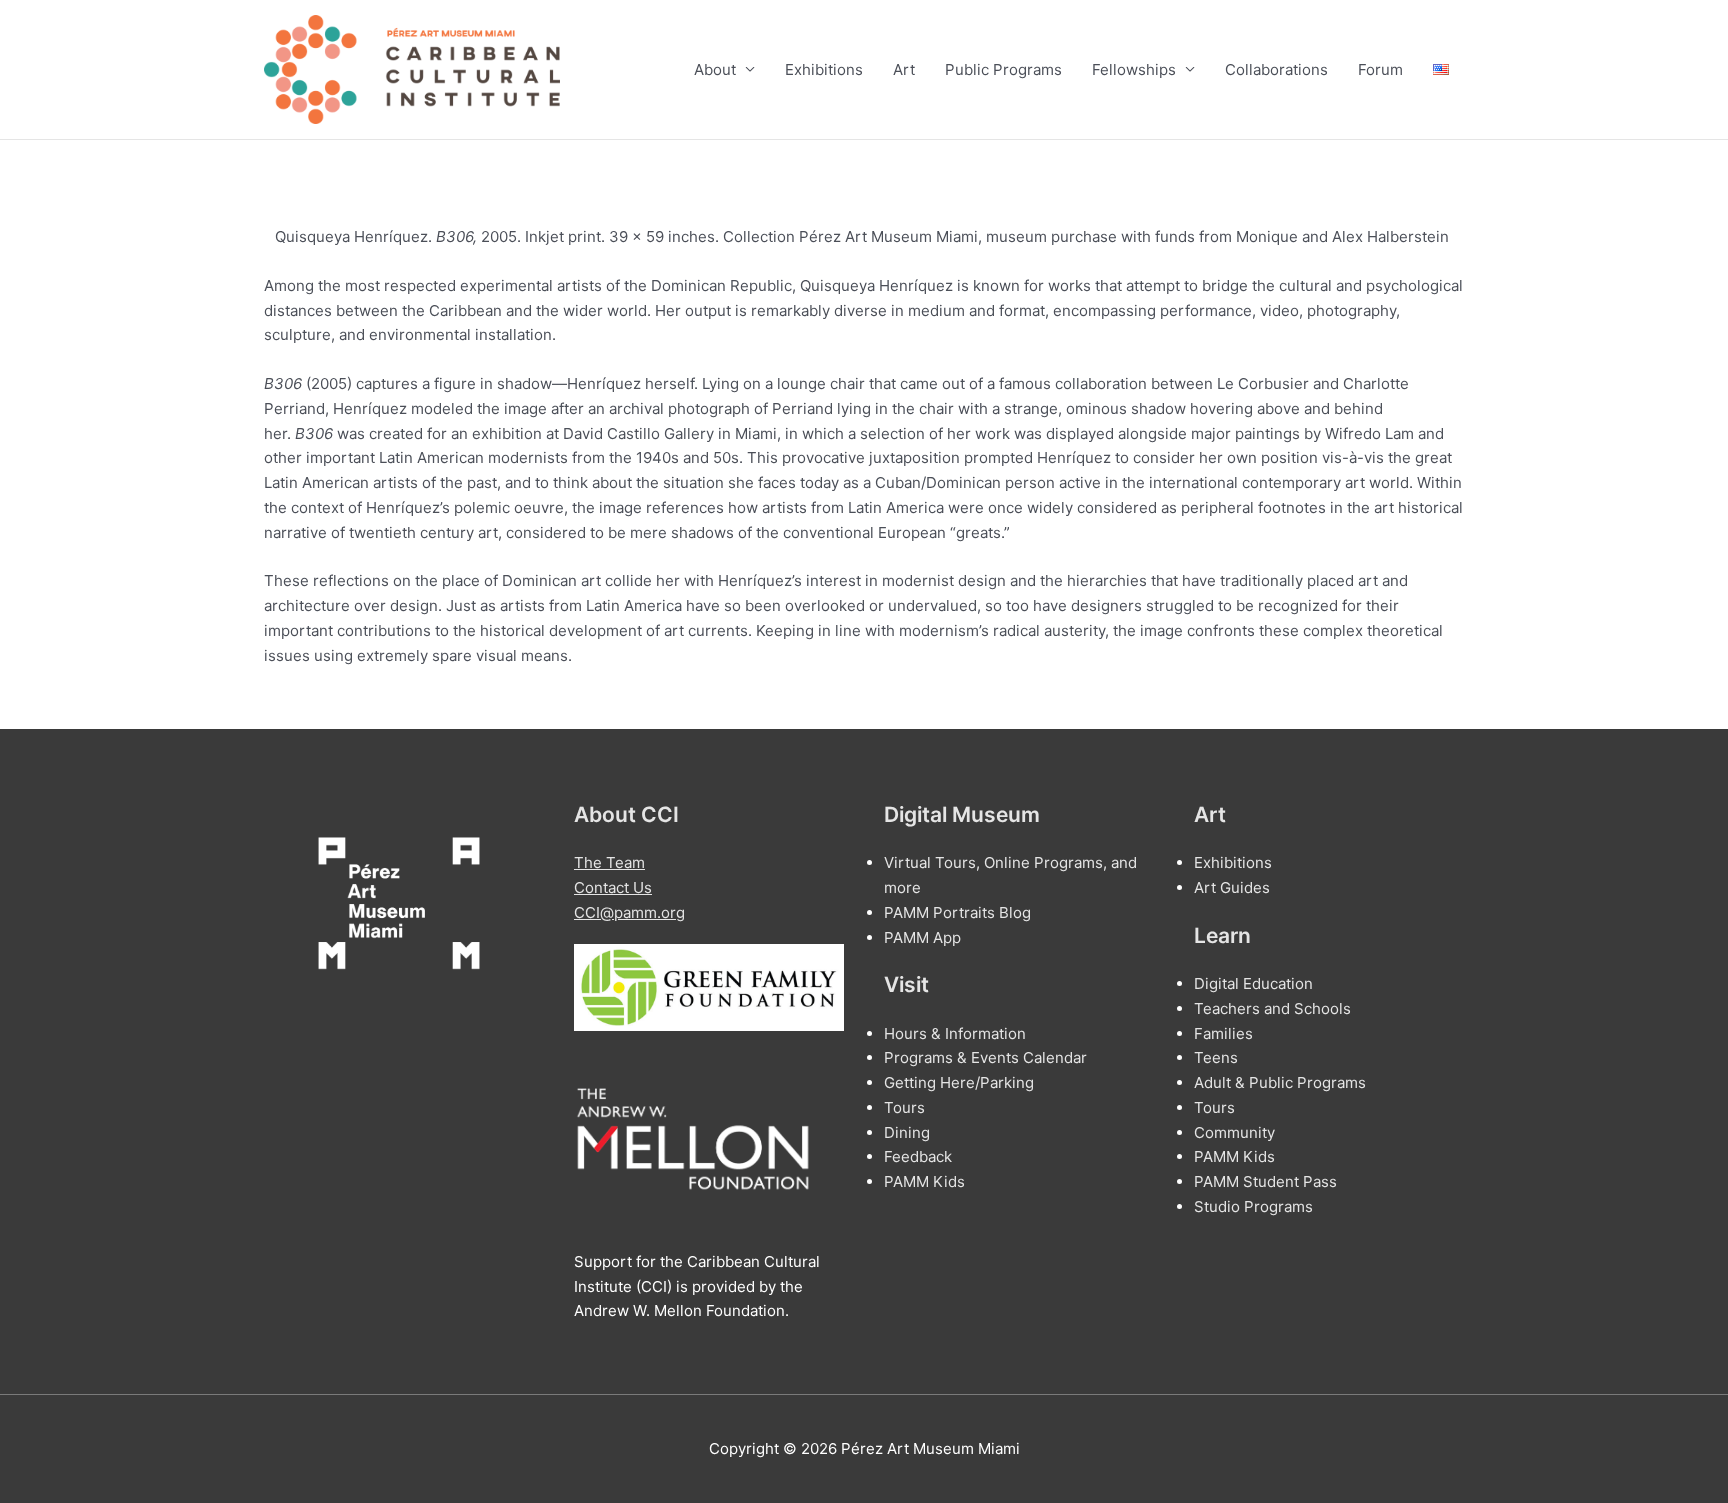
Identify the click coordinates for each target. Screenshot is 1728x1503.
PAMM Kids (924, 1181)
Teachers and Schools (1272, 1008)
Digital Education (1253, 983)
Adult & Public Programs (1280, 1082)
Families (1223, 1033)
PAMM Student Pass (1265, 1181)
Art (904, 69)
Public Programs (1003, 69)
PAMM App (922, 937)
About (715, 69)
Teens (1216, 1057)
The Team (609, 862)
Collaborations (1276, 69)
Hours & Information (955, 1033)
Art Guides (1232, 887)
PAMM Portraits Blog (957, 912)
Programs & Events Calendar (985, 1057)
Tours (904, 1107)
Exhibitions (824, 69)
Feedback (918, 1156)
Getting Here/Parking (959, 1082)
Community (1234, 1132)
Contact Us (613, 887)
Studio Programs (1253, 1206)
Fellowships (1134, 69)
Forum (1380, 69)
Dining (907, 1132)
